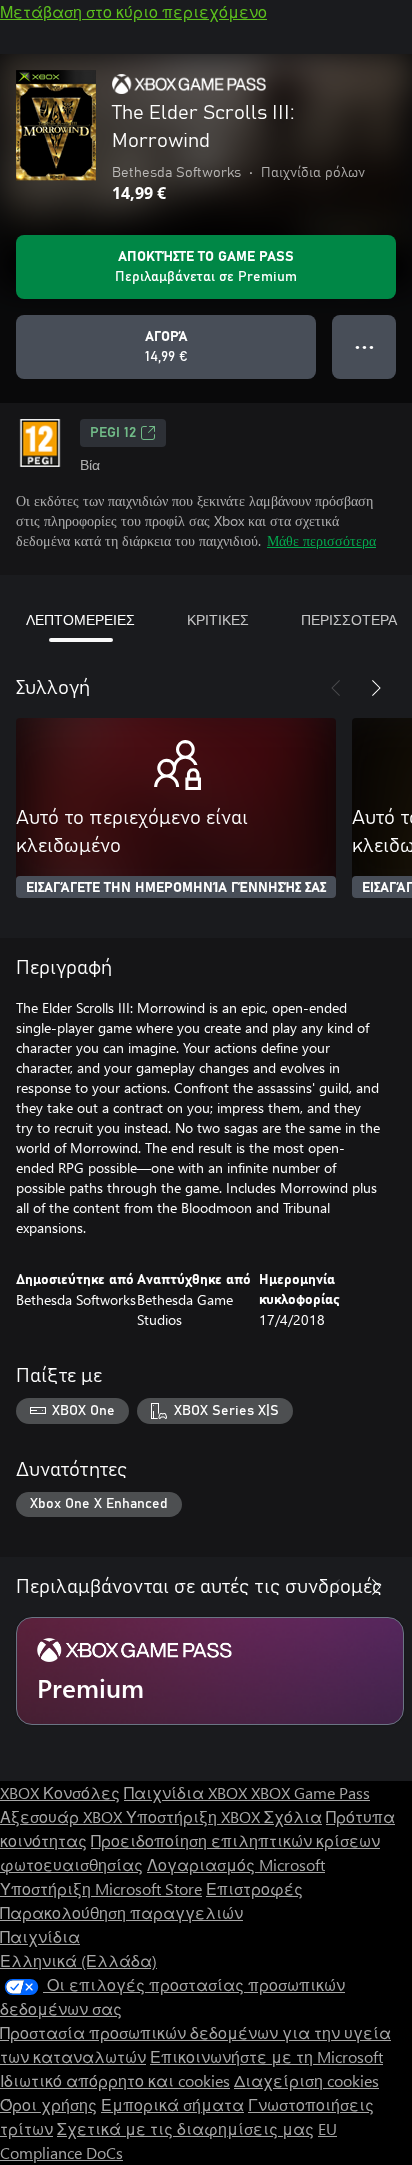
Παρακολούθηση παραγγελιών (121, 1912)
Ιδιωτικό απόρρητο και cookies (115, 2080)
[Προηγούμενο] (336, 688)
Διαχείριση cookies (306, 2080)
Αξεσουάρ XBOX (63, 1816)
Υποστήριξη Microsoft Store (101, 1888)
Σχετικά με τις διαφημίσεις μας (185, 2128)
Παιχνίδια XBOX (187, 1792)
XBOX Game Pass (310, 1792)
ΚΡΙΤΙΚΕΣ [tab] (218, 619)
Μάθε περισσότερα (321, 540)
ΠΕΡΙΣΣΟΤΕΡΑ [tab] (349, 619)
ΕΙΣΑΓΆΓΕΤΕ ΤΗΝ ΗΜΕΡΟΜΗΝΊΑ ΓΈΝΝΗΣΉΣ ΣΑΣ (176, 888)
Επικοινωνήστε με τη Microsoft (266, 2056)
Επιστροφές (254, 1888)
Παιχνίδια (40, 1936)
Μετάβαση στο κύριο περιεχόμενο (133, 11)
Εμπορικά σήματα (172, 2104)
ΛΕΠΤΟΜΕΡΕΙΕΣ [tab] (80, 619)
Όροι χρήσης (48, 2104)
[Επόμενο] (376, 688)
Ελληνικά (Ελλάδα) (78, 1960)
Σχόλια (293, 1816)
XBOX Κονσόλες (60, 1792)
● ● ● (364, 346)
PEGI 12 (113, 433)
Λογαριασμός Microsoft (236, 1864)
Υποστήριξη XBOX (195, 1816)
